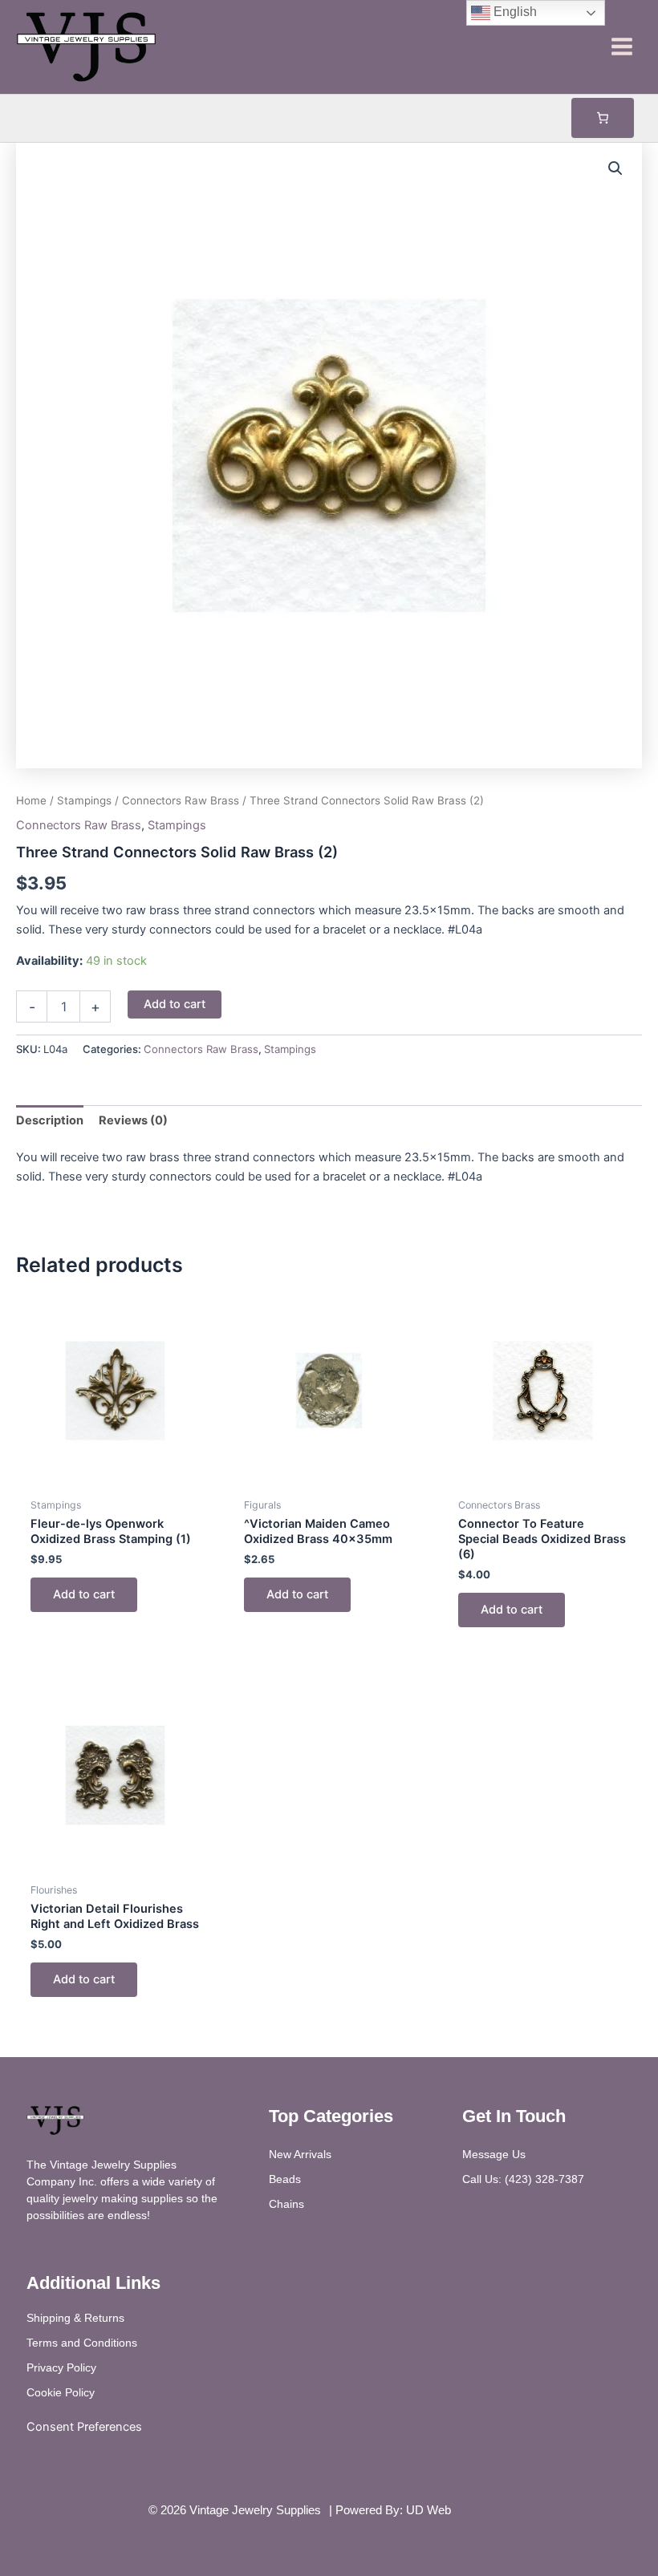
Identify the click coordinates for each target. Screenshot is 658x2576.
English (514, 12)
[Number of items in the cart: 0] (603, 118)
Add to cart (175, 1004)
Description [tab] (50, 1120)
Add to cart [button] (84, 1594)
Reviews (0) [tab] (133, 1120)
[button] (615, 168)
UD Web (429, 2510)
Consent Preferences (84, 2427)
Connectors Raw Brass (181, 800)
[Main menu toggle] (622, 47)
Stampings (84, 800)
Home (31, 800)
